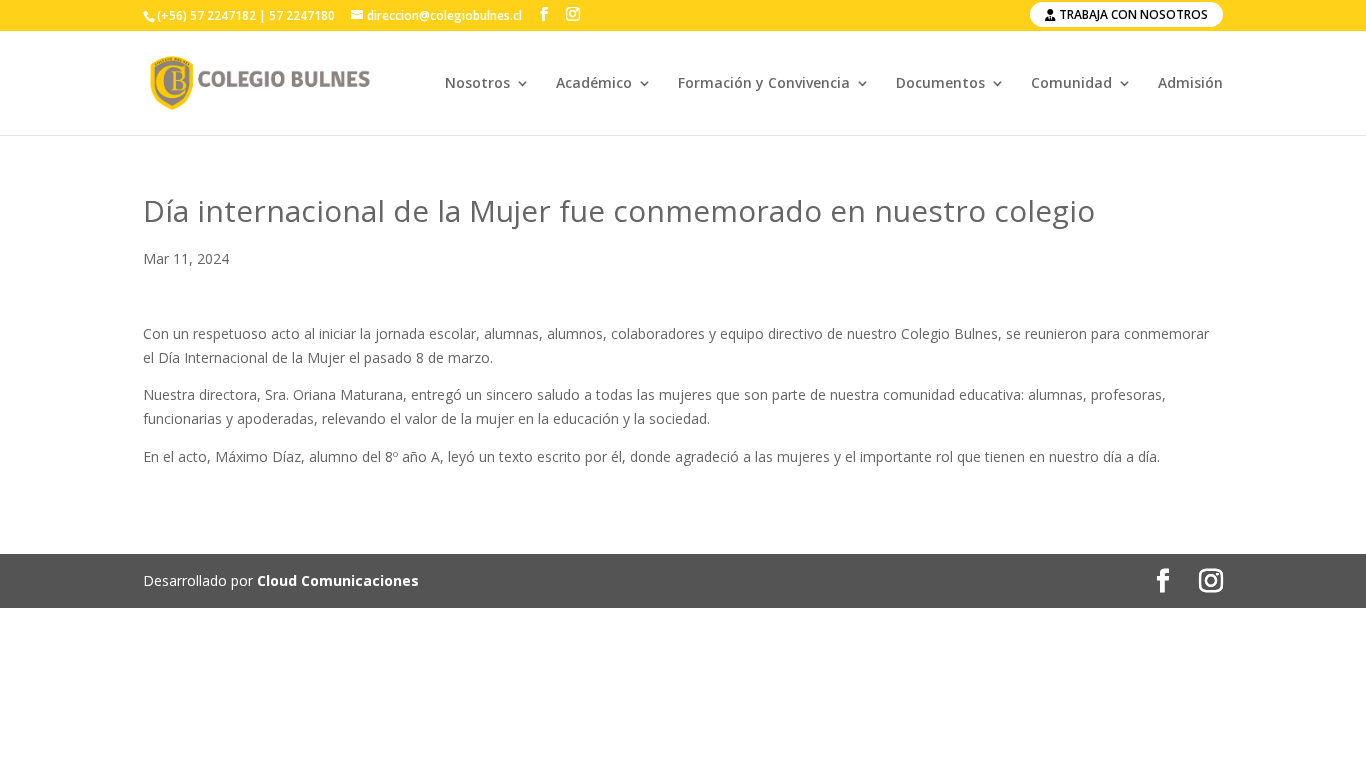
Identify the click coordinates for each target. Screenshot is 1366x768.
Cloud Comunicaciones (338, 580)
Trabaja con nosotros (1132, 14)
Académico (594, 84)
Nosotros (477, 84)
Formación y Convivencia (764, 84)
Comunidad (1071, 84)
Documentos (940, 84)
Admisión (1190, 84)
